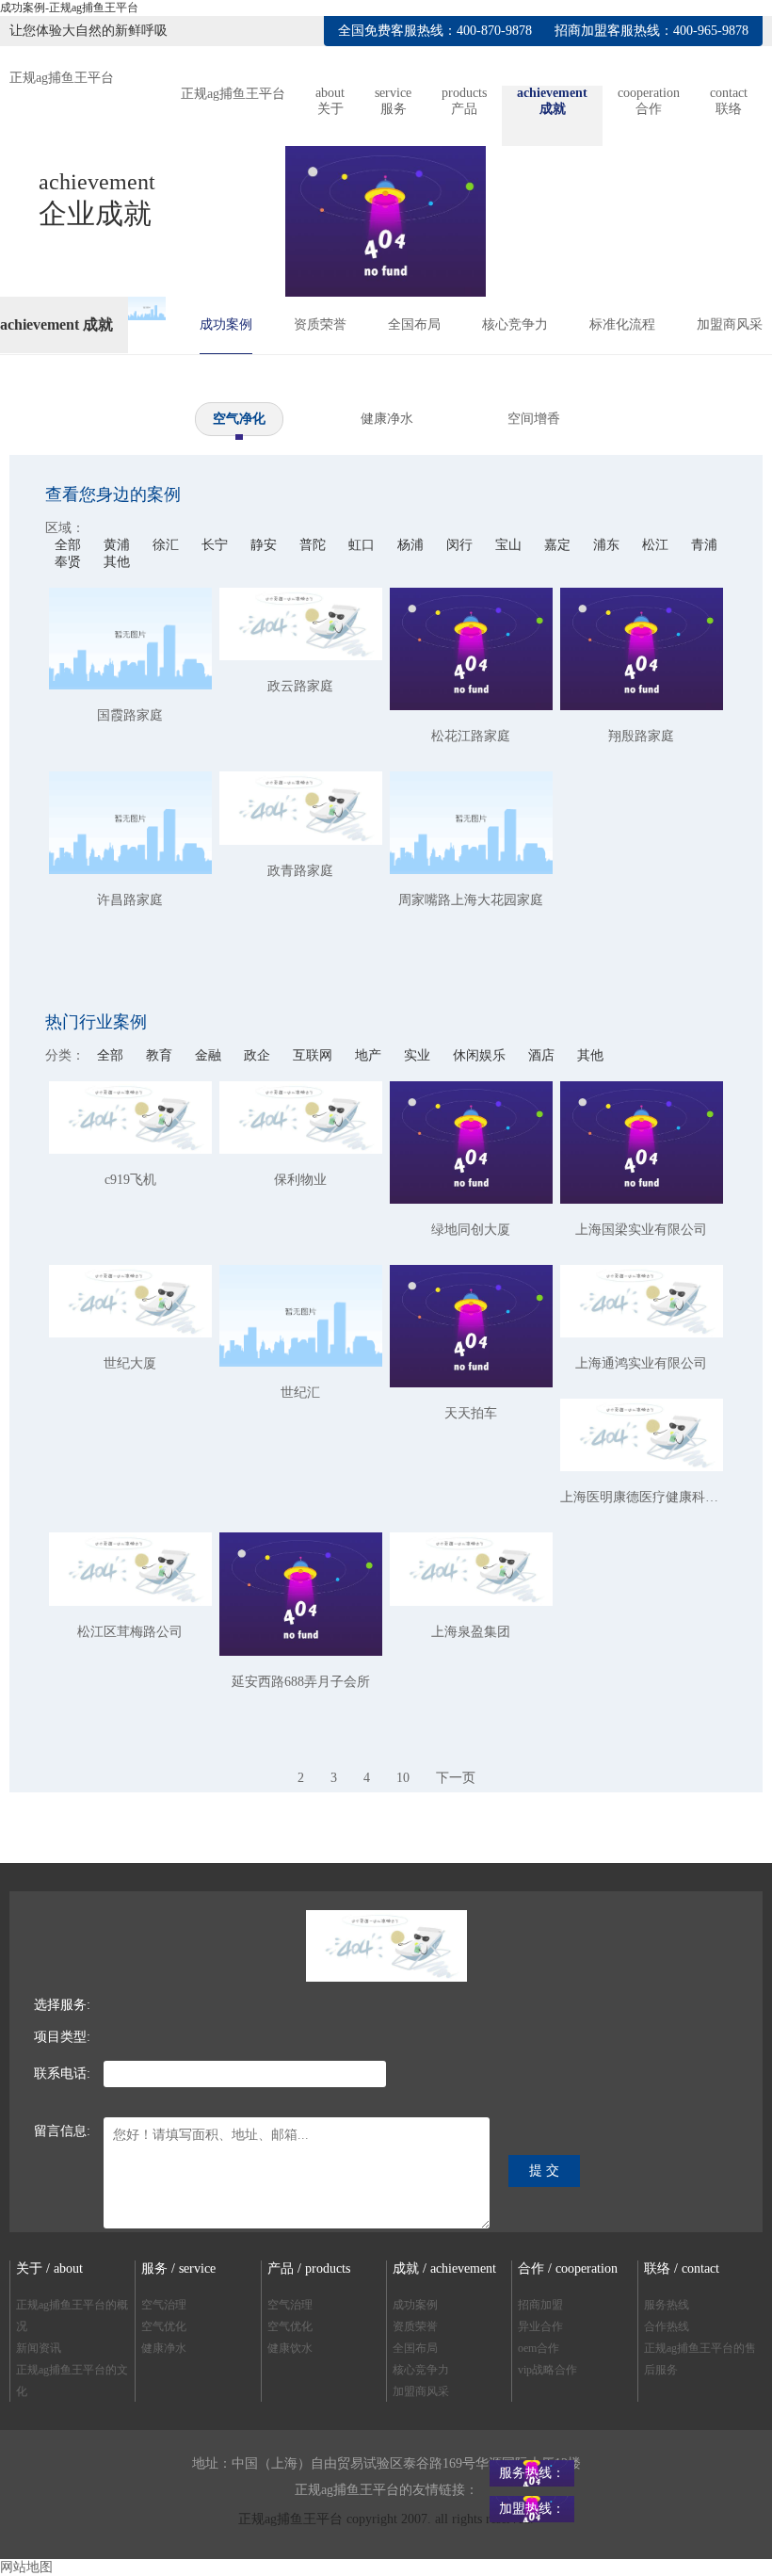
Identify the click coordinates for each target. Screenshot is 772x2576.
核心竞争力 (515, 324)
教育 (161, 1055)
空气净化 (239, 419)
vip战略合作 (547, 2370)
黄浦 (119, 545)
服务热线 (667, 2305)
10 (403, 1778)
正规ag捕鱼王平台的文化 (72, 2381)
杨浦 (412, 545)
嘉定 (559, 545)
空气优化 (164, 2326)
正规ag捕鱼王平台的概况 (72, 2316)
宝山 (510, 545)
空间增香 (534, 419)
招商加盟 (540, 2305)
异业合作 (540, 2326)
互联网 (314, 1055)
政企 (259, 1055)
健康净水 (387, 419)
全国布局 (414, 324)
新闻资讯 (39, 2348)
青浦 (704, 545)
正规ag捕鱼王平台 (62, 78)
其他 (117, 562)
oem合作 (539, 2348)
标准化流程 (622, 324)
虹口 (363, 545)
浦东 (608, 545)
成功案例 (226, 324)
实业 (419, 1055)
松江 (657, 545)
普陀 (314, 545)
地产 (370, 1055)
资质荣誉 (320, 324)
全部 (68, 545)
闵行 (461, 545)
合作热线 (667, 2326)
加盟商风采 (730, 324)
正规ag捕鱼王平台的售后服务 (700, 2359)
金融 (210, 1055)
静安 (265, 545)
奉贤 (70, 562)
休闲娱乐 (481, 1055)
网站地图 (26, 2567)
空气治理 (164, 2305)
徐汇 (168, 545)
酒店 (543, 1055)
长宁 (217, 545)
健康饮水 (290, 2348)
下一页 (456, 1778)
